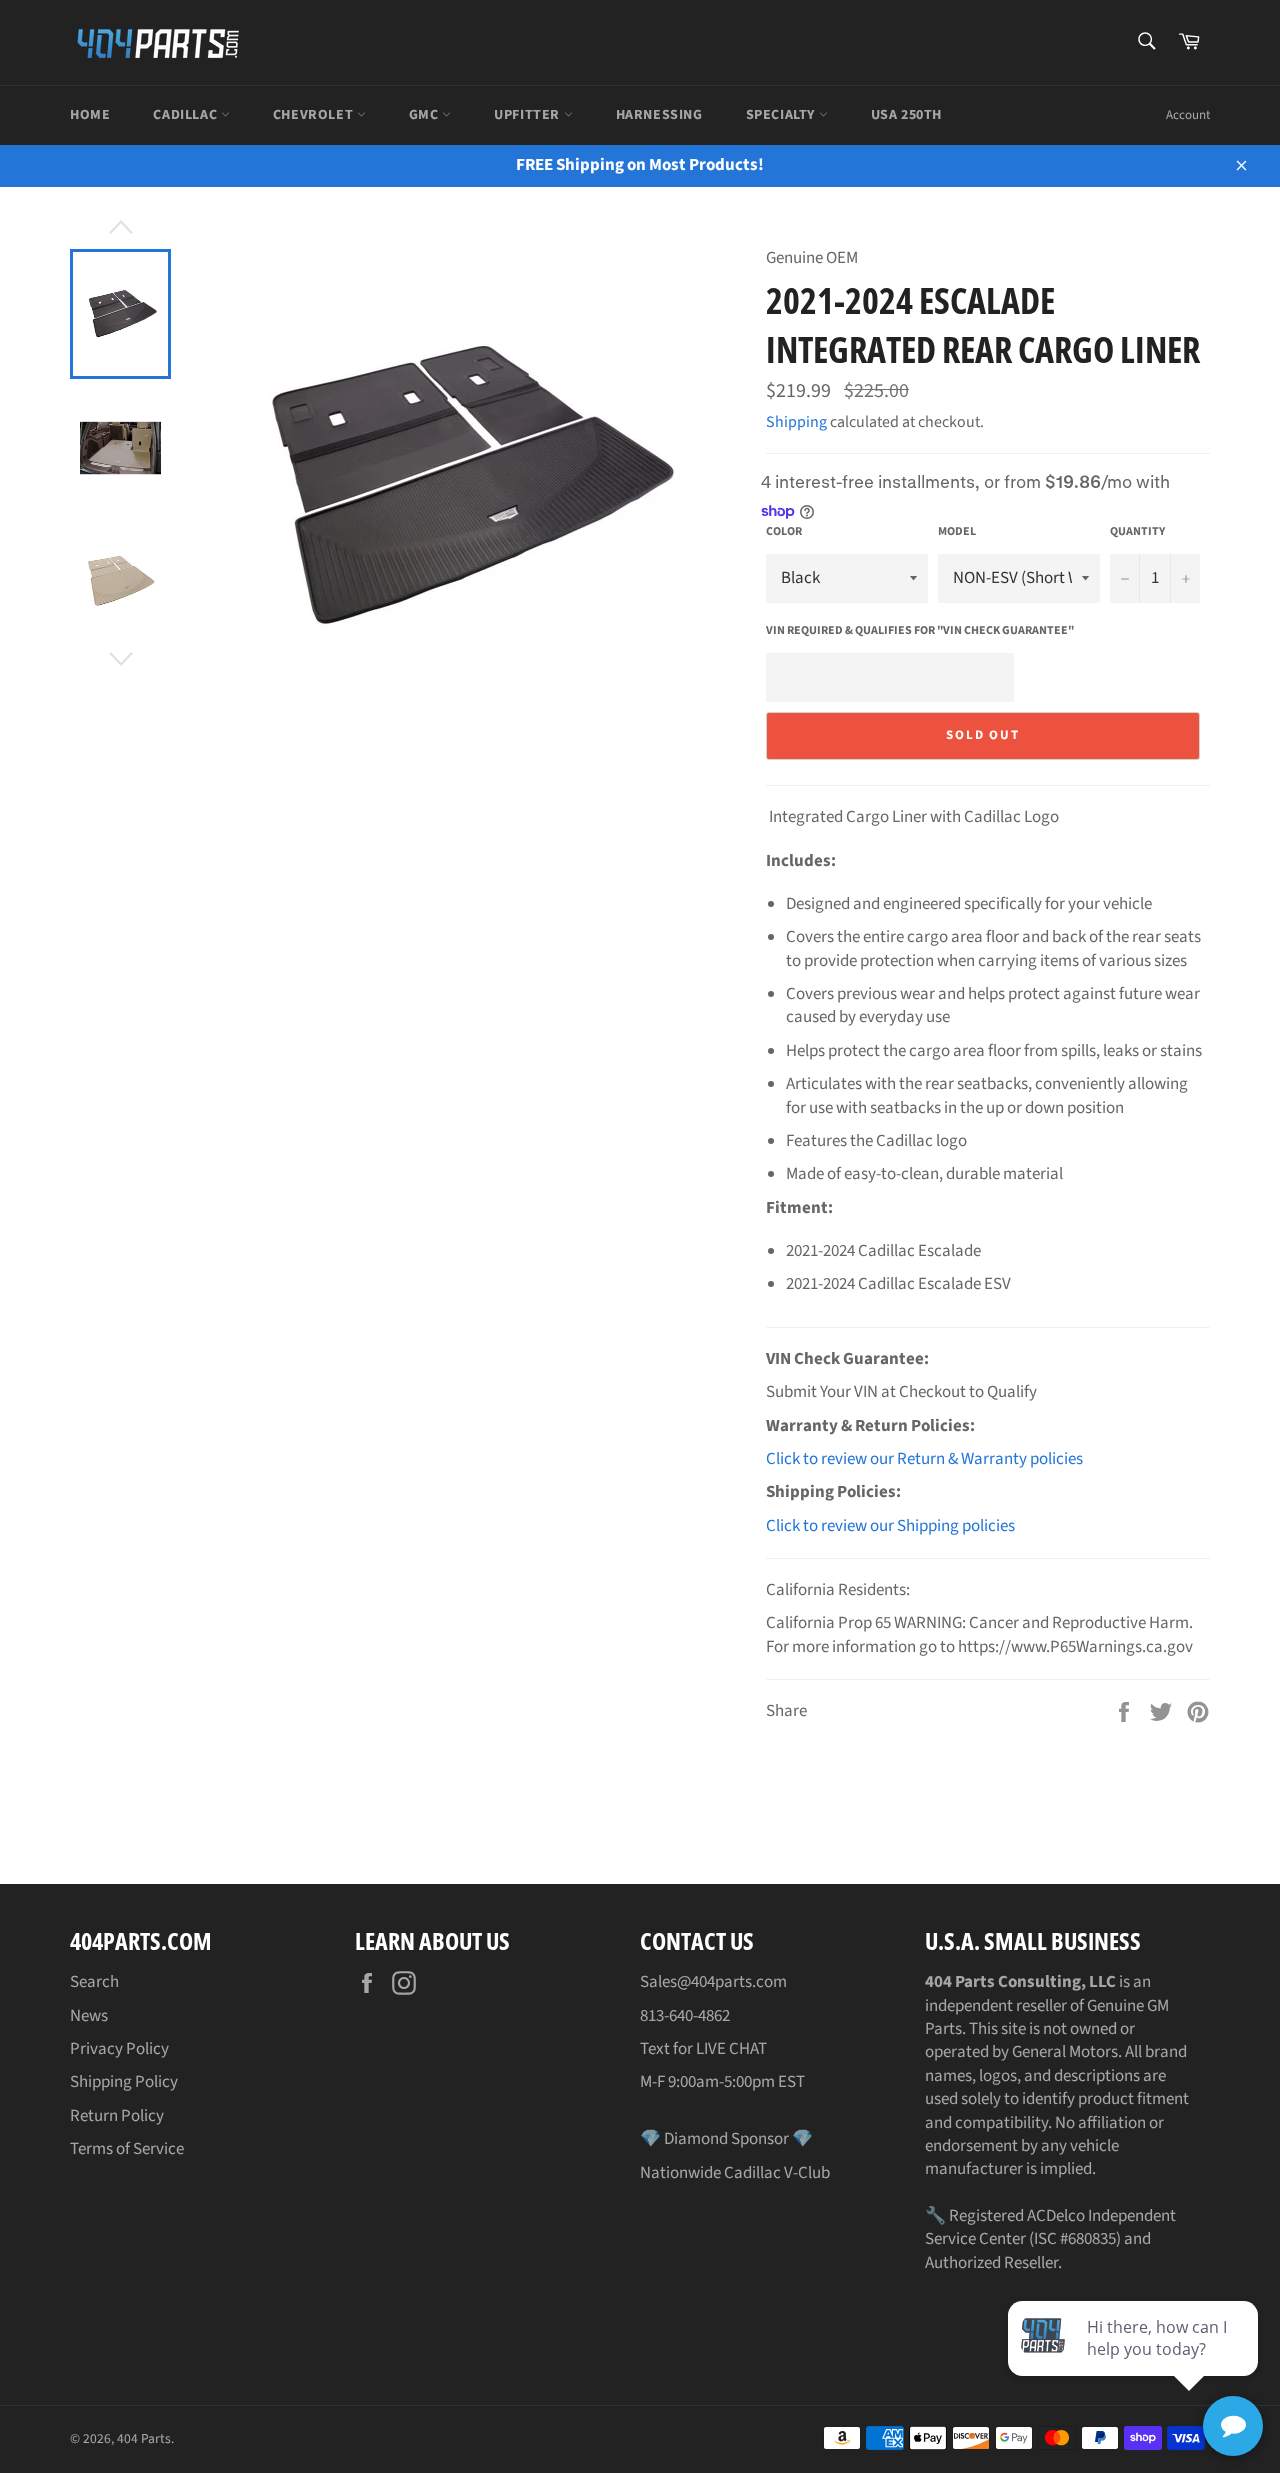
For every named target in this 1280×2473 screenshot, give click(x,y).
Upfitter (528, 115)
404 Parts (144, 2438)
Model (957, 532)
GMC (425, 115)
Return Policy (117, 2116)
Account (1188, 115)
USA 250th (906, 115)
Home (90, 115)
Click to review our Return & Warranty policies (924, 1459)
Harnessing (659, 115)
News (89, 2016)
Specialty (782, 115)
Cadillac (186, 115)
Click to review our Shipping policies (890, 1526)
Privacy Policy (119, 2049)
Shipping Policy (124, 2082)
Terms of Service (127, 2149)
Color (784, 532)
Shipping (796, 422)
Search (94, 1982)
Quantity (1137, 532)
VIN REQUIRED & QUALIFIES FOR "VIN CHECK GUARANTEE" (920, 631)
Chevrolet (315, 115)
